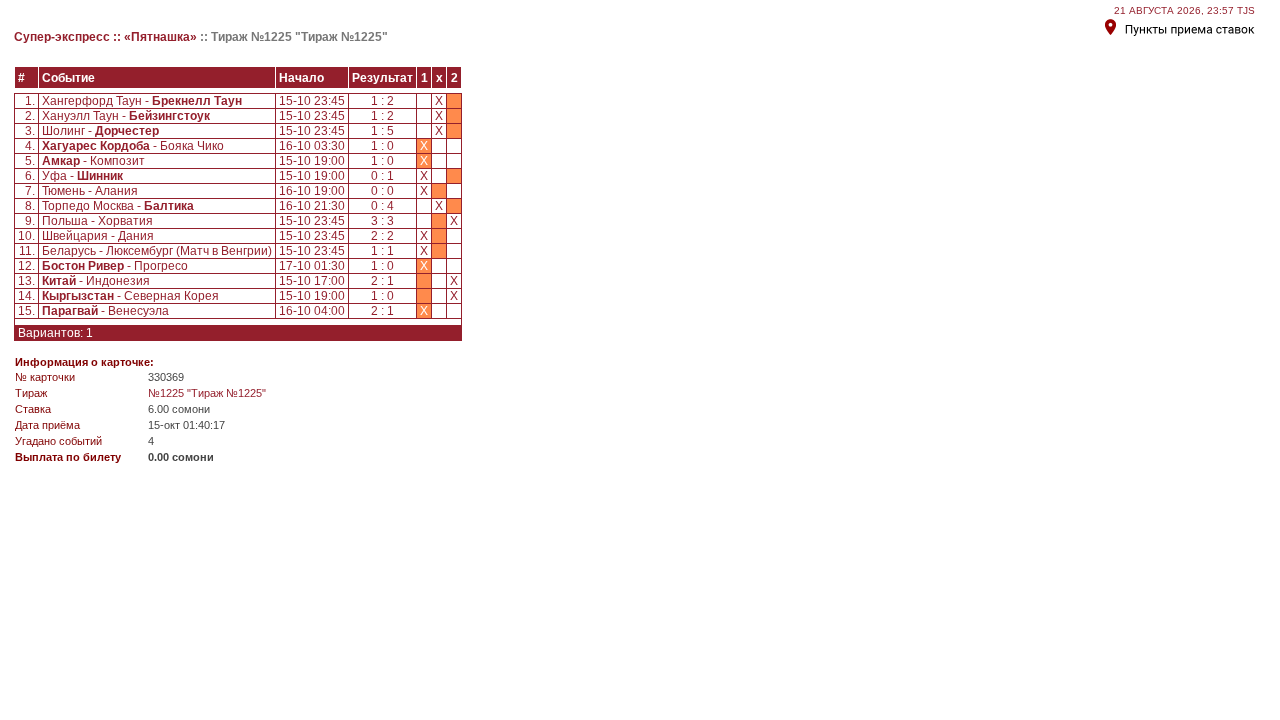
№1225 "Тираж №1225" (207, 393)
